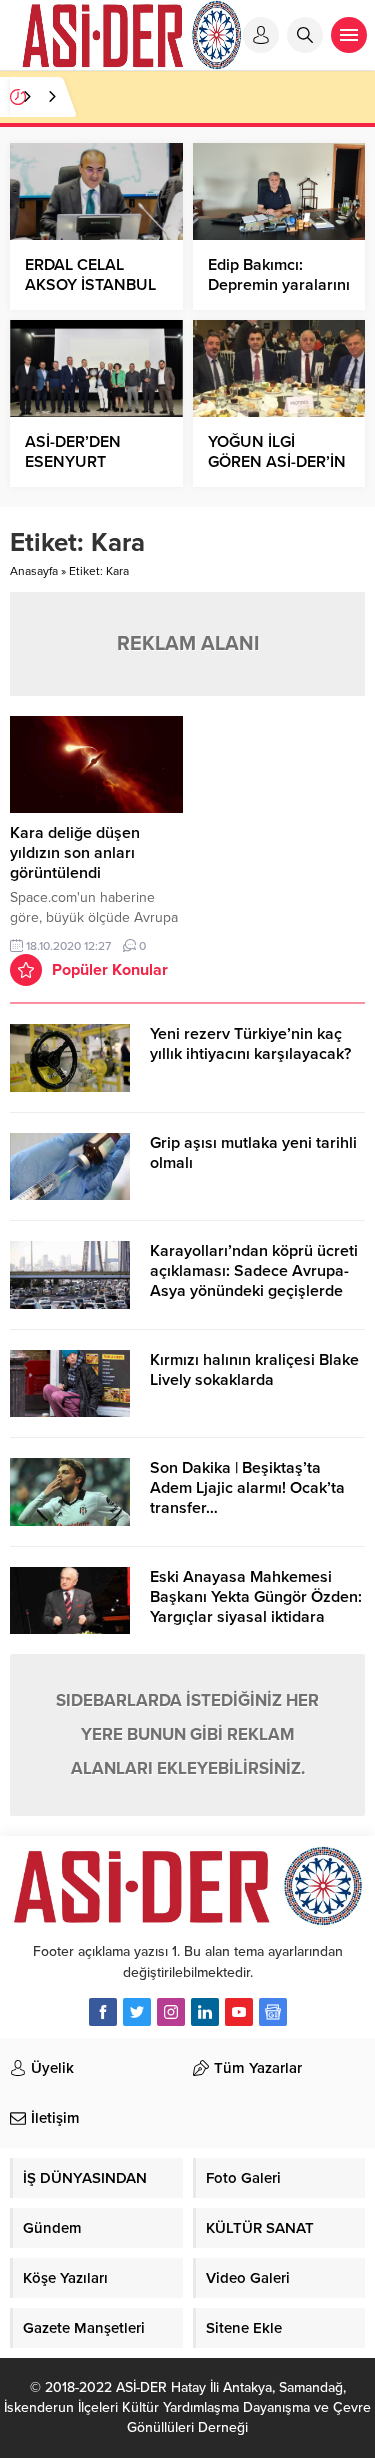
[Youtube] (239, 2012)
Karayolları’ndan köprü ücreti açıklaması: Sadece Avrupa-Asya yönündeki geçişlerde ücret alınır (254, 1281)
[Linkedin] (205, 2012)
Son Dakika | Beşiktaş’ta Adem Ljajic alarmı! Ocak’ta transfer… (247, 1488)
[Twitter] (137, 2012)
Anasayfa (34, 571)
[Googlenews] (273, 2012)
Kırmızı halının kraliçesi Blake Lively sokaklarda (254, 1370)
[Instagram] (171, 2012)
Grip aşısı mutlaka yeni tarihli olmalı (253, 1153)
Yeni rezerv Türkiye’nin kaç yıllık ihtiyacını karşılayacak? (250, 1044)
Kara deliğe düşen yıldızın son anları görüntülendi (75, 853)
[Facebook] (103, 2012)
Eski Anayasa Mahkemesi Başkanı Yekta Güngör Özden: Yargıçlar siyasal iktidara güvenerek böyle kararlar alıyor (256, 1617)
